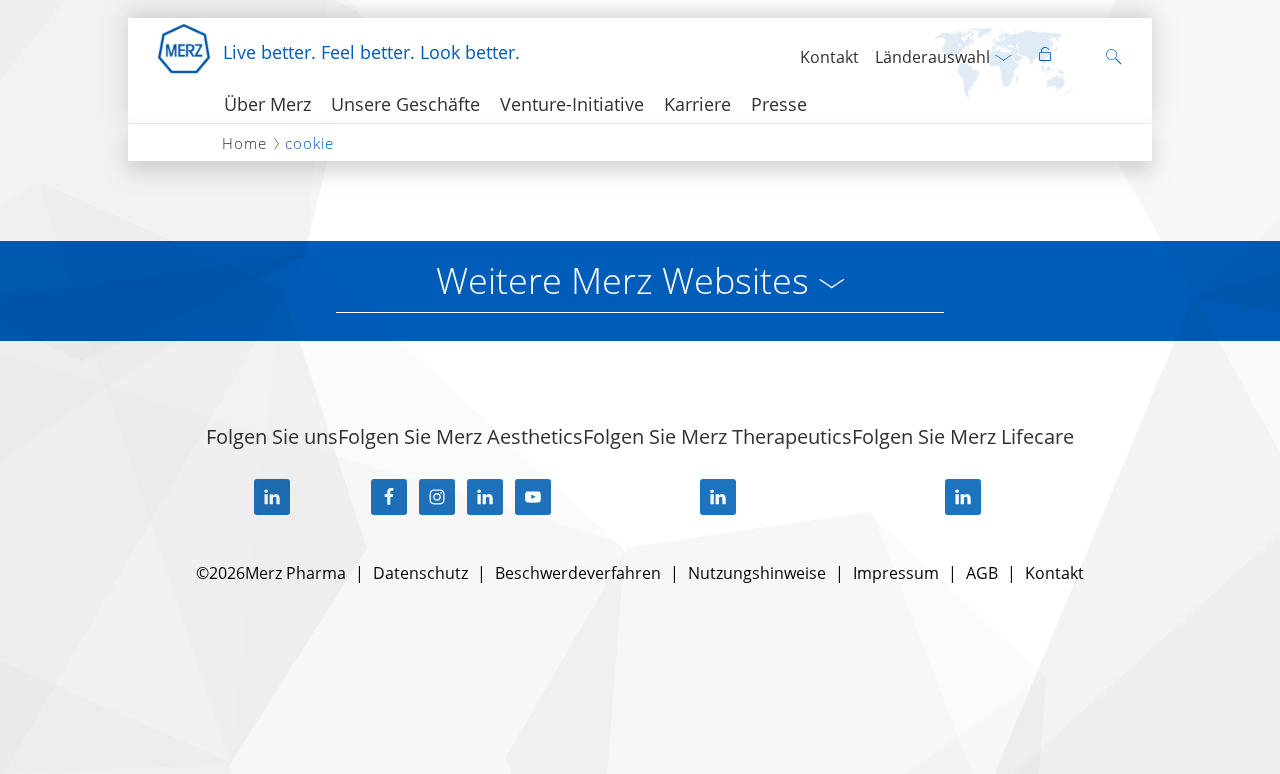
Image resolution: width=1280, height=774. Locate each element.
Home (244, 143)
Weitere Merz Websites (622, 280)
